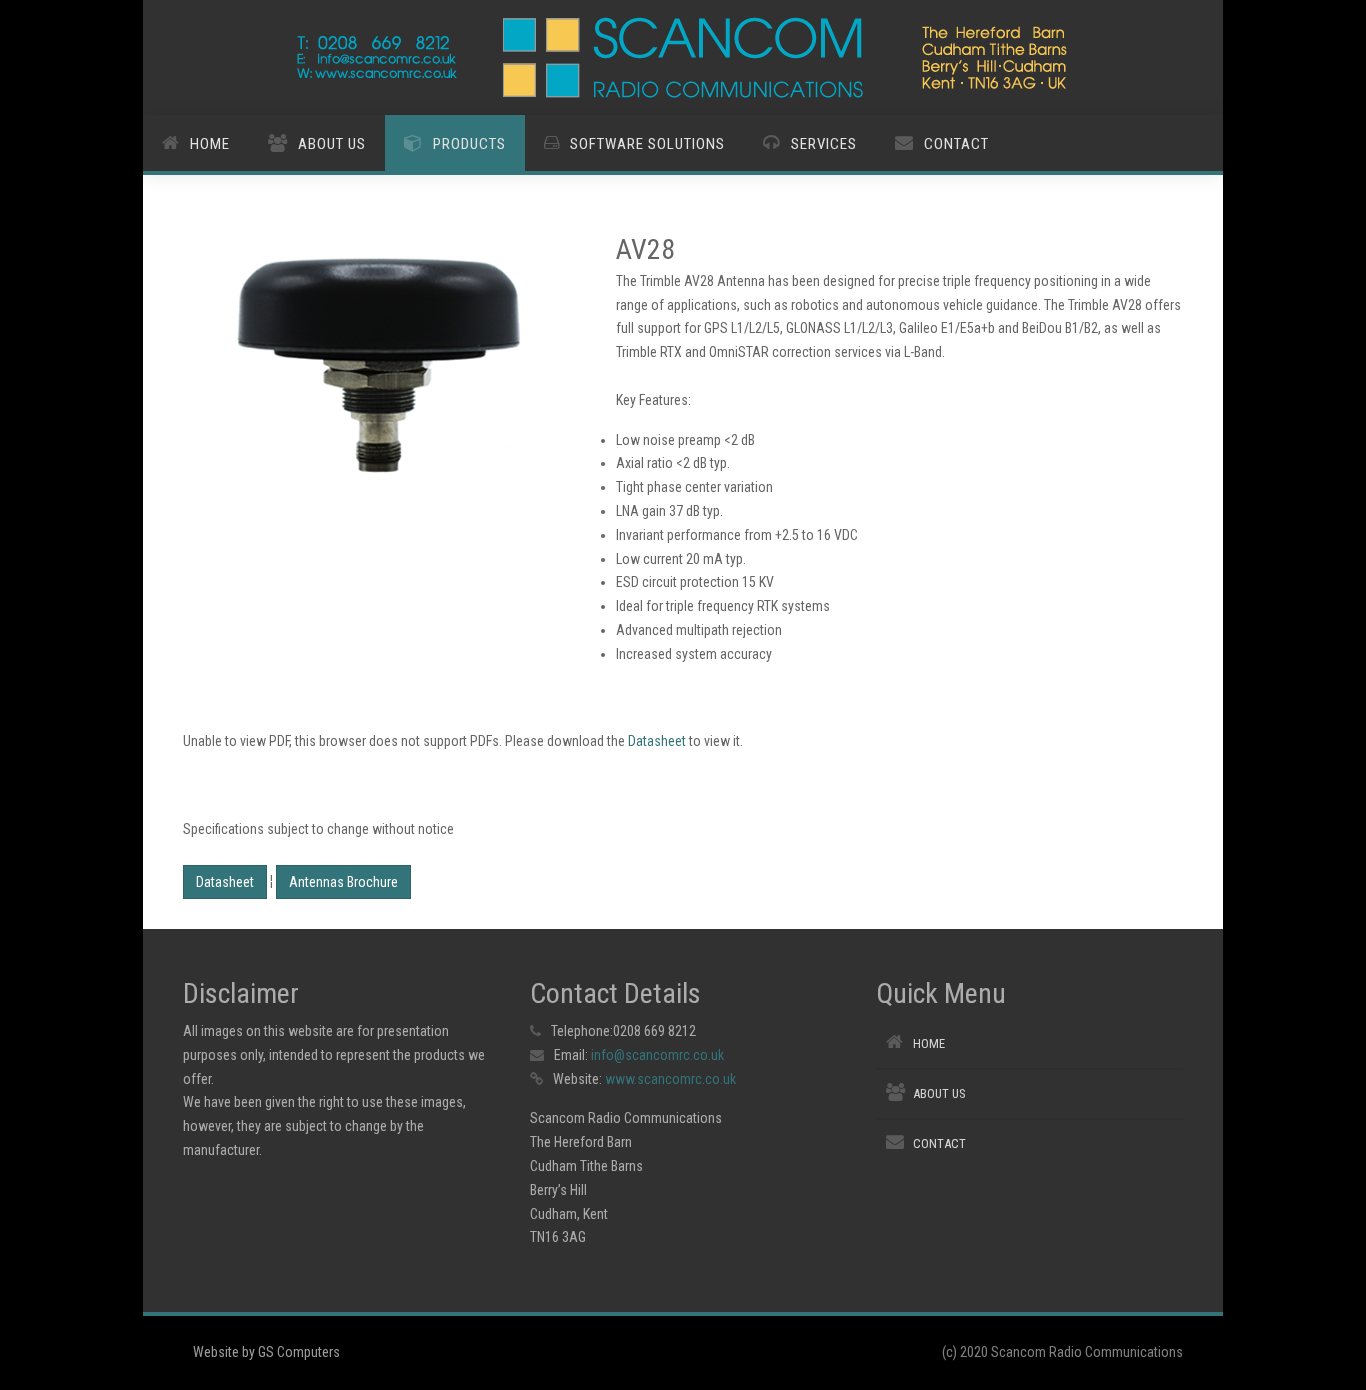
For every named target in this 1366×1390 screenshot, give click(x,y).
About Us (332, 144)
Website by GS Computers (266, 1352)
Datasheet (657, 741)
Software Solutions (647, 144)
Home (210, 144)
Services (824, 144)
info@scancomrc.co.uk (657, 1055)
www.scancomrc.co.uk (670, 1079)
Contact (956, 144)
